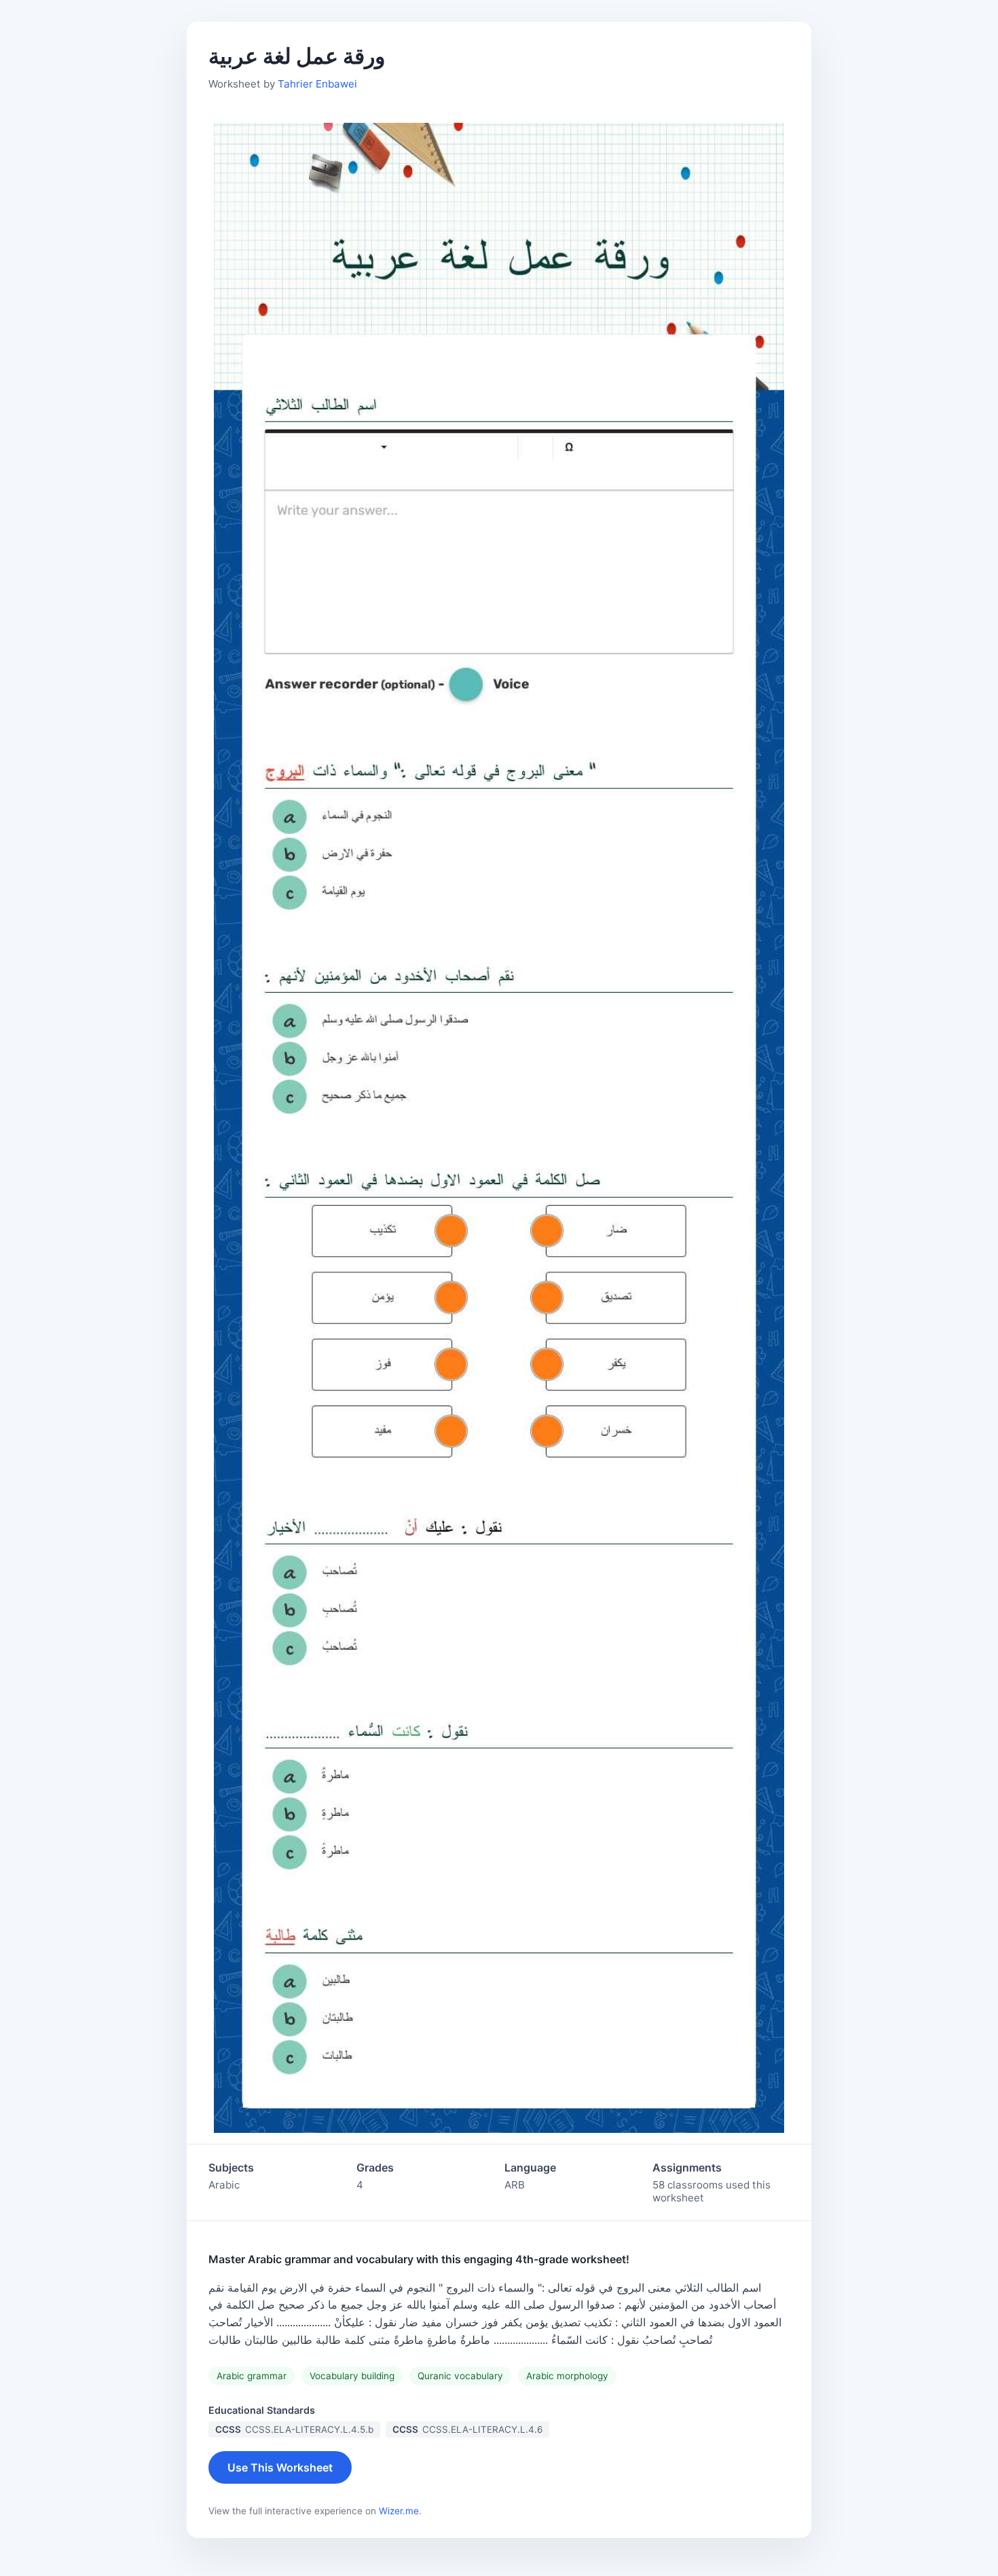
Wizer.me (399, 2511)
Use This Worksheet (280, 2467)
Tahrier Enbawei (317, 84)
